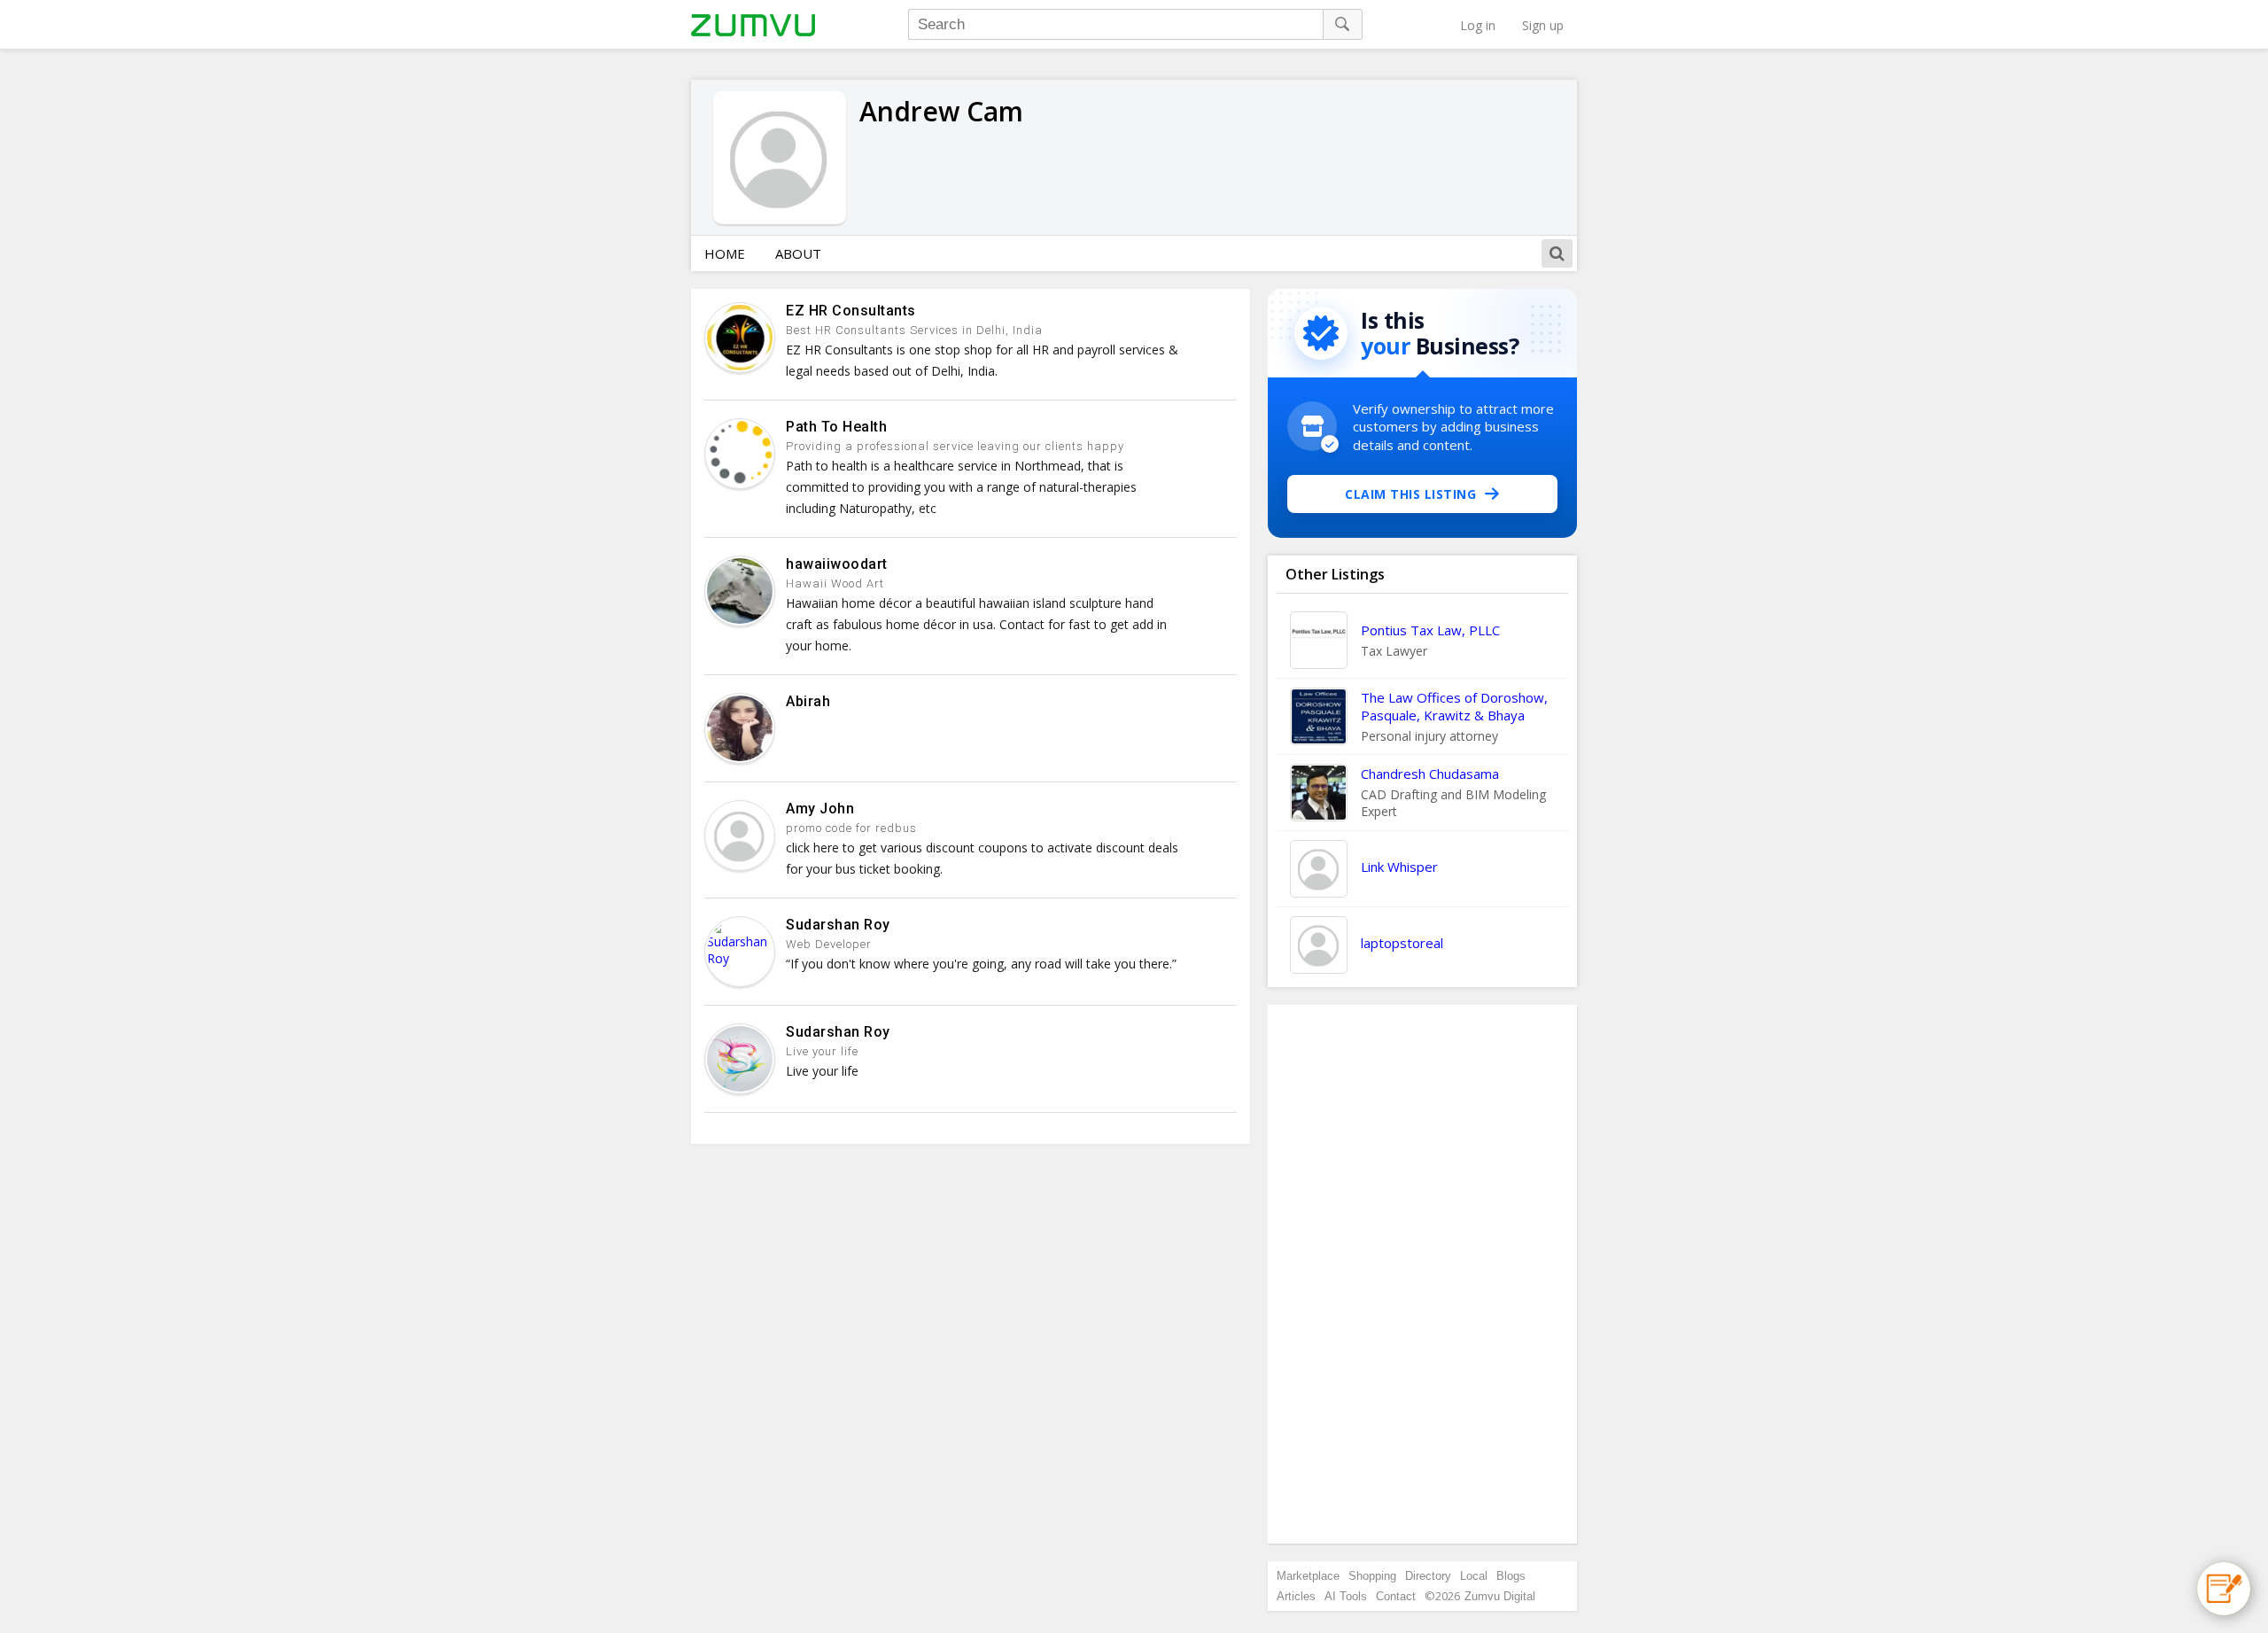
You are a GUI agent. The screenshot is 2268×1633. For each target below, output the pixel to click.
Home (725, 253)
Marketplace (1308, 1576)
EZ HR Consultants (851, 311)
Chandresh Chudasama (1430, 774)
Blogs (1511, 1576)
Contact (1396, 1596)
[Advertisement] (1423, 1274)
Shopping (1372, 1576)
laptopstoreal (1402, 943)
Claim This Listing (1410, 494)
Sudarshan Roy (838, 925)
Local (1474, 1576)
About (798, 253)
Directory (1428, 1576)
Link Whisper (1399, 867)
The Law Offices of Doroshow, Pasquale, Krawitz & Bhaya (1454, 706)
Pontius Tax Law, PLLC (1430, 630)
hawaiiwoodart (837, 564)
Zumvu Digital (1500, 1596)
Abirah (808, 701)
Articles (1296, 1596)
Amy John (820, 809)
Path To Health (836, 427)
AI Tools (1346, 1596)
